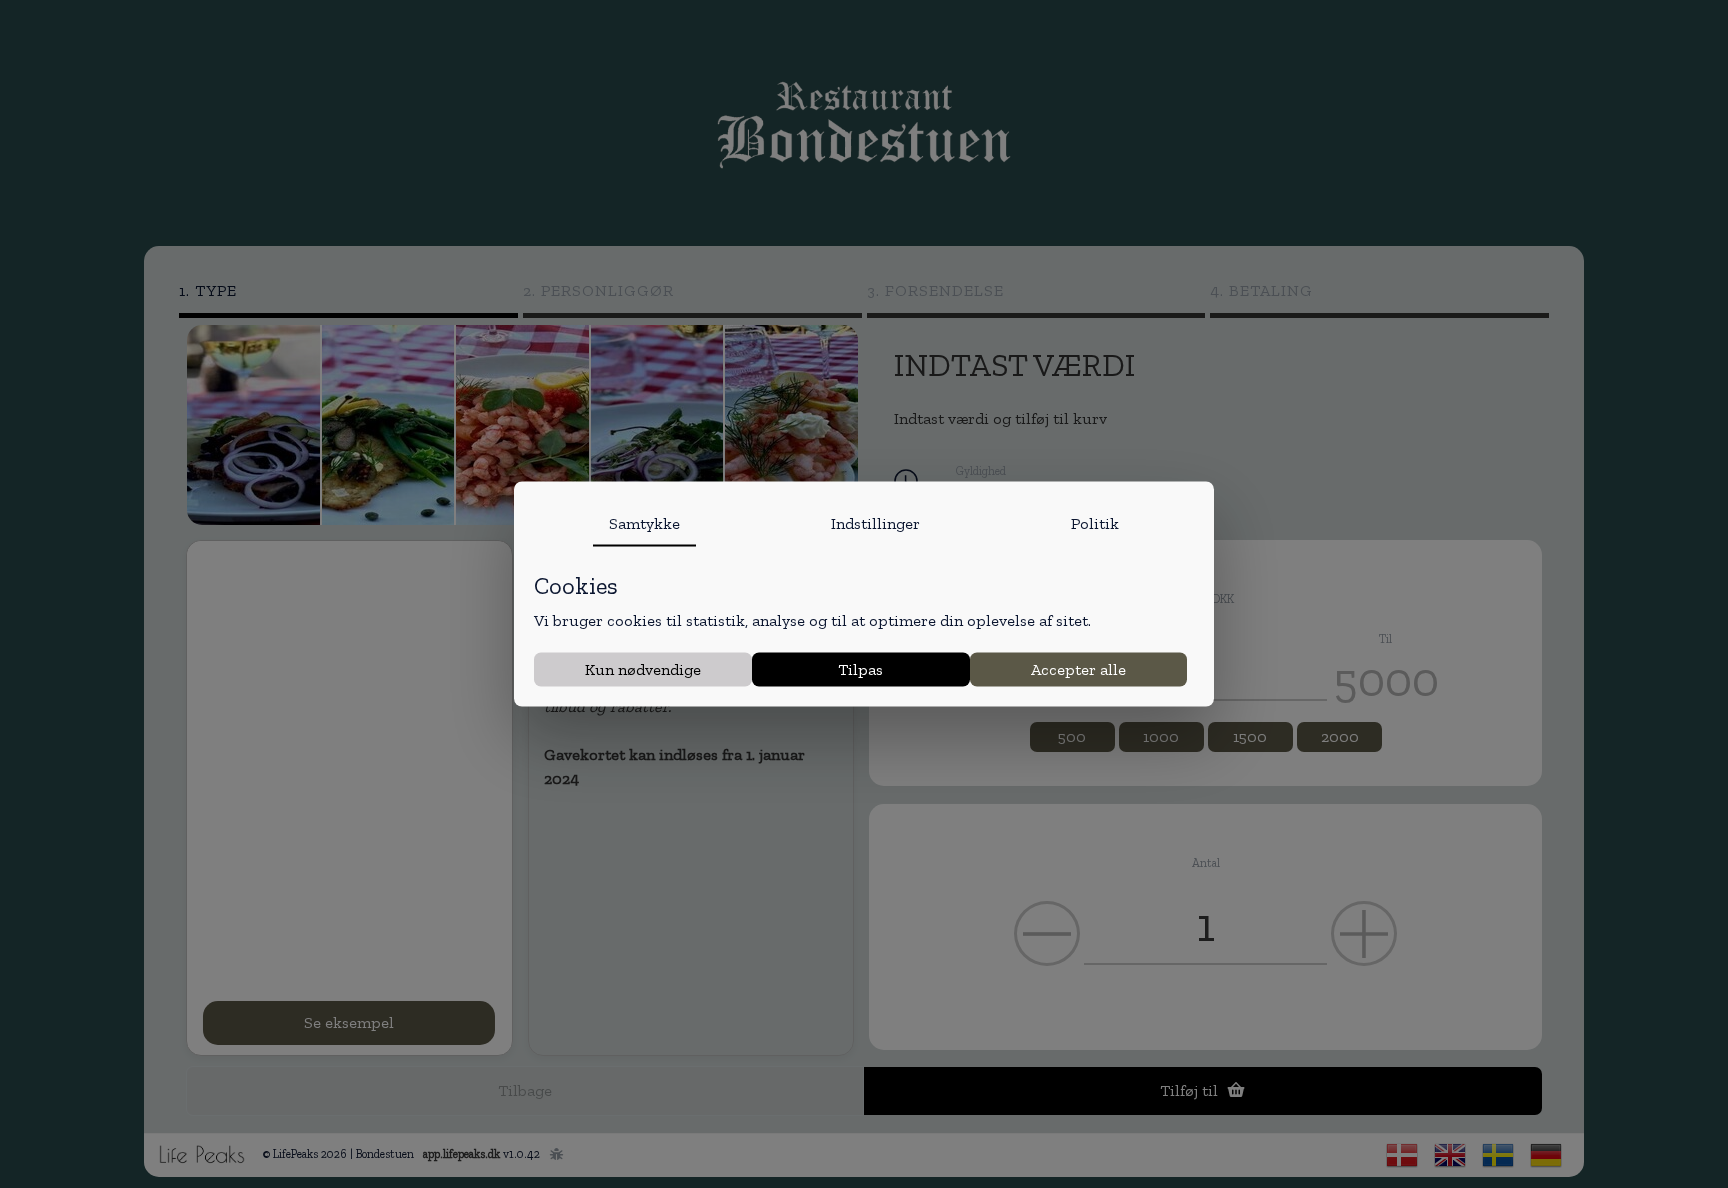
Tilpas (860, 668)
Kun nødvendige (643, 668)
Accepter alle (1078, 668)
